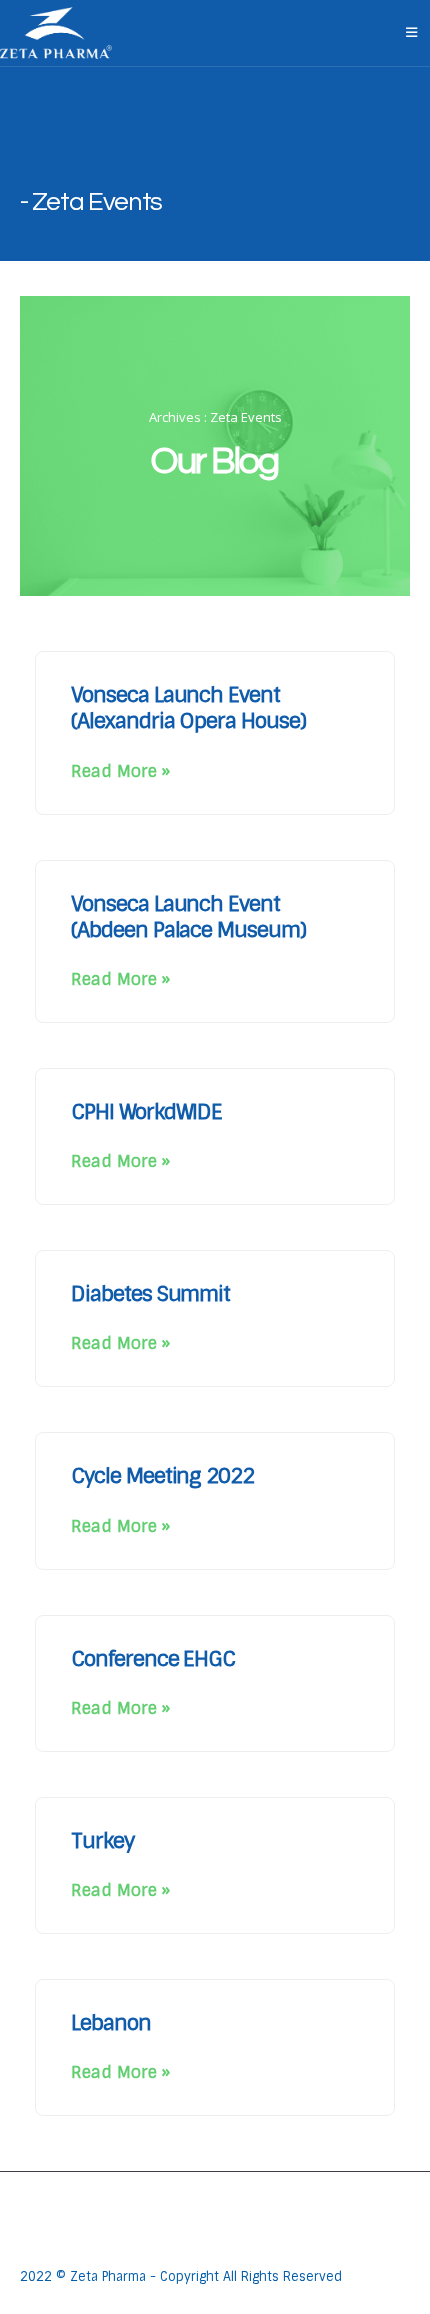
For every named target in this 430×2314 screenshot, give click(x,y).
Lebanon (111, 2022)
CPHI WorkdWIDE (146, 1111)
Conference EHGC (153, 1658)
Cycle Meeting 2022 (162, 1475)
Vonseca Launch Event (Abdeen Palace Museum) (188, 916)
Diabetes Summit (150, 1293)
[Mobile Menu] (411, 33)
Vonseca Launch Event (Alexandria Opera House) (188, 707)
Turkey (102, 1840)
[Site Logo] (56, 33)
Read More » (120, 771)
